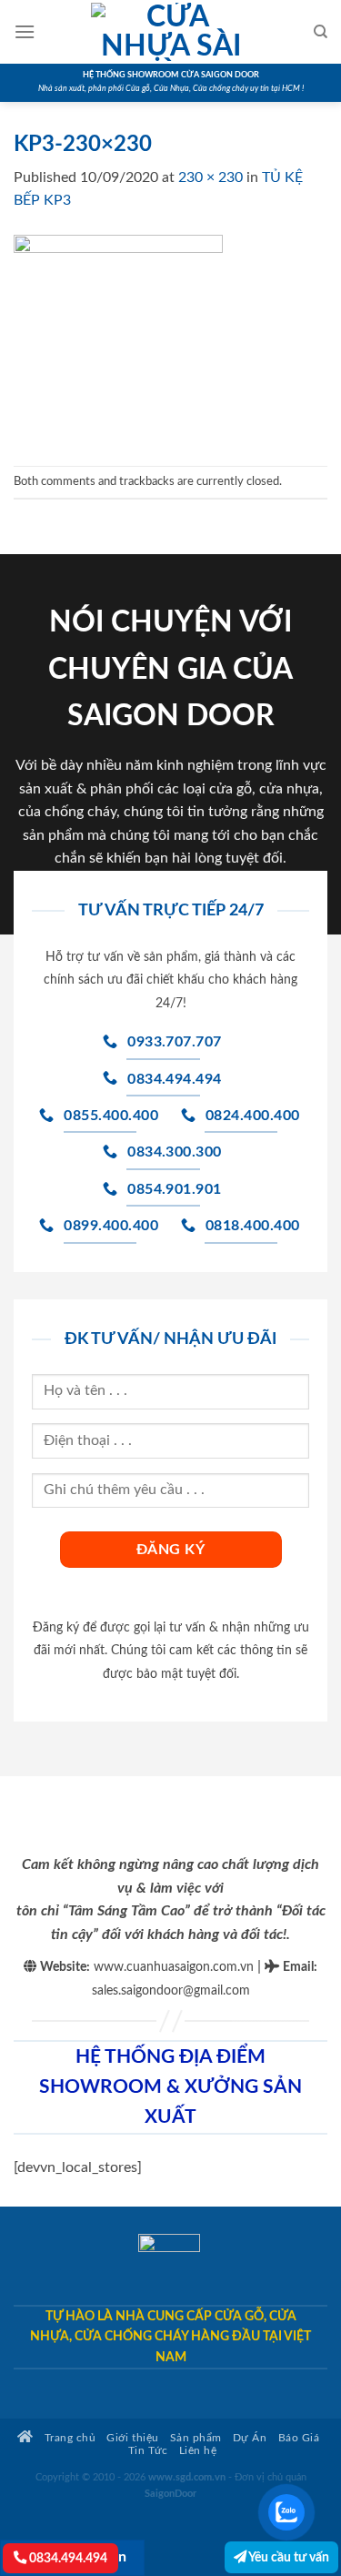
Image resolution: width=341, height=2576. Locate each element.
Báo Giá (299, 2438)
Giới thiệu (132, 2438)
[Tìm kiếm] (321, 32)
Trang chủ (68, 2438)
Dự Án (250, 2438)
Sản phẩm (196, 2438)
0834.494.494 (67, 2558)
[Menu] (25, 31)
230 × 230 (211, 177)
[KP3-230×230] (118, 338)
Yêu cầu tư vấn (288, 2557)
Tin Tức (148, 2451)
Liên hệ (198, 2451)
